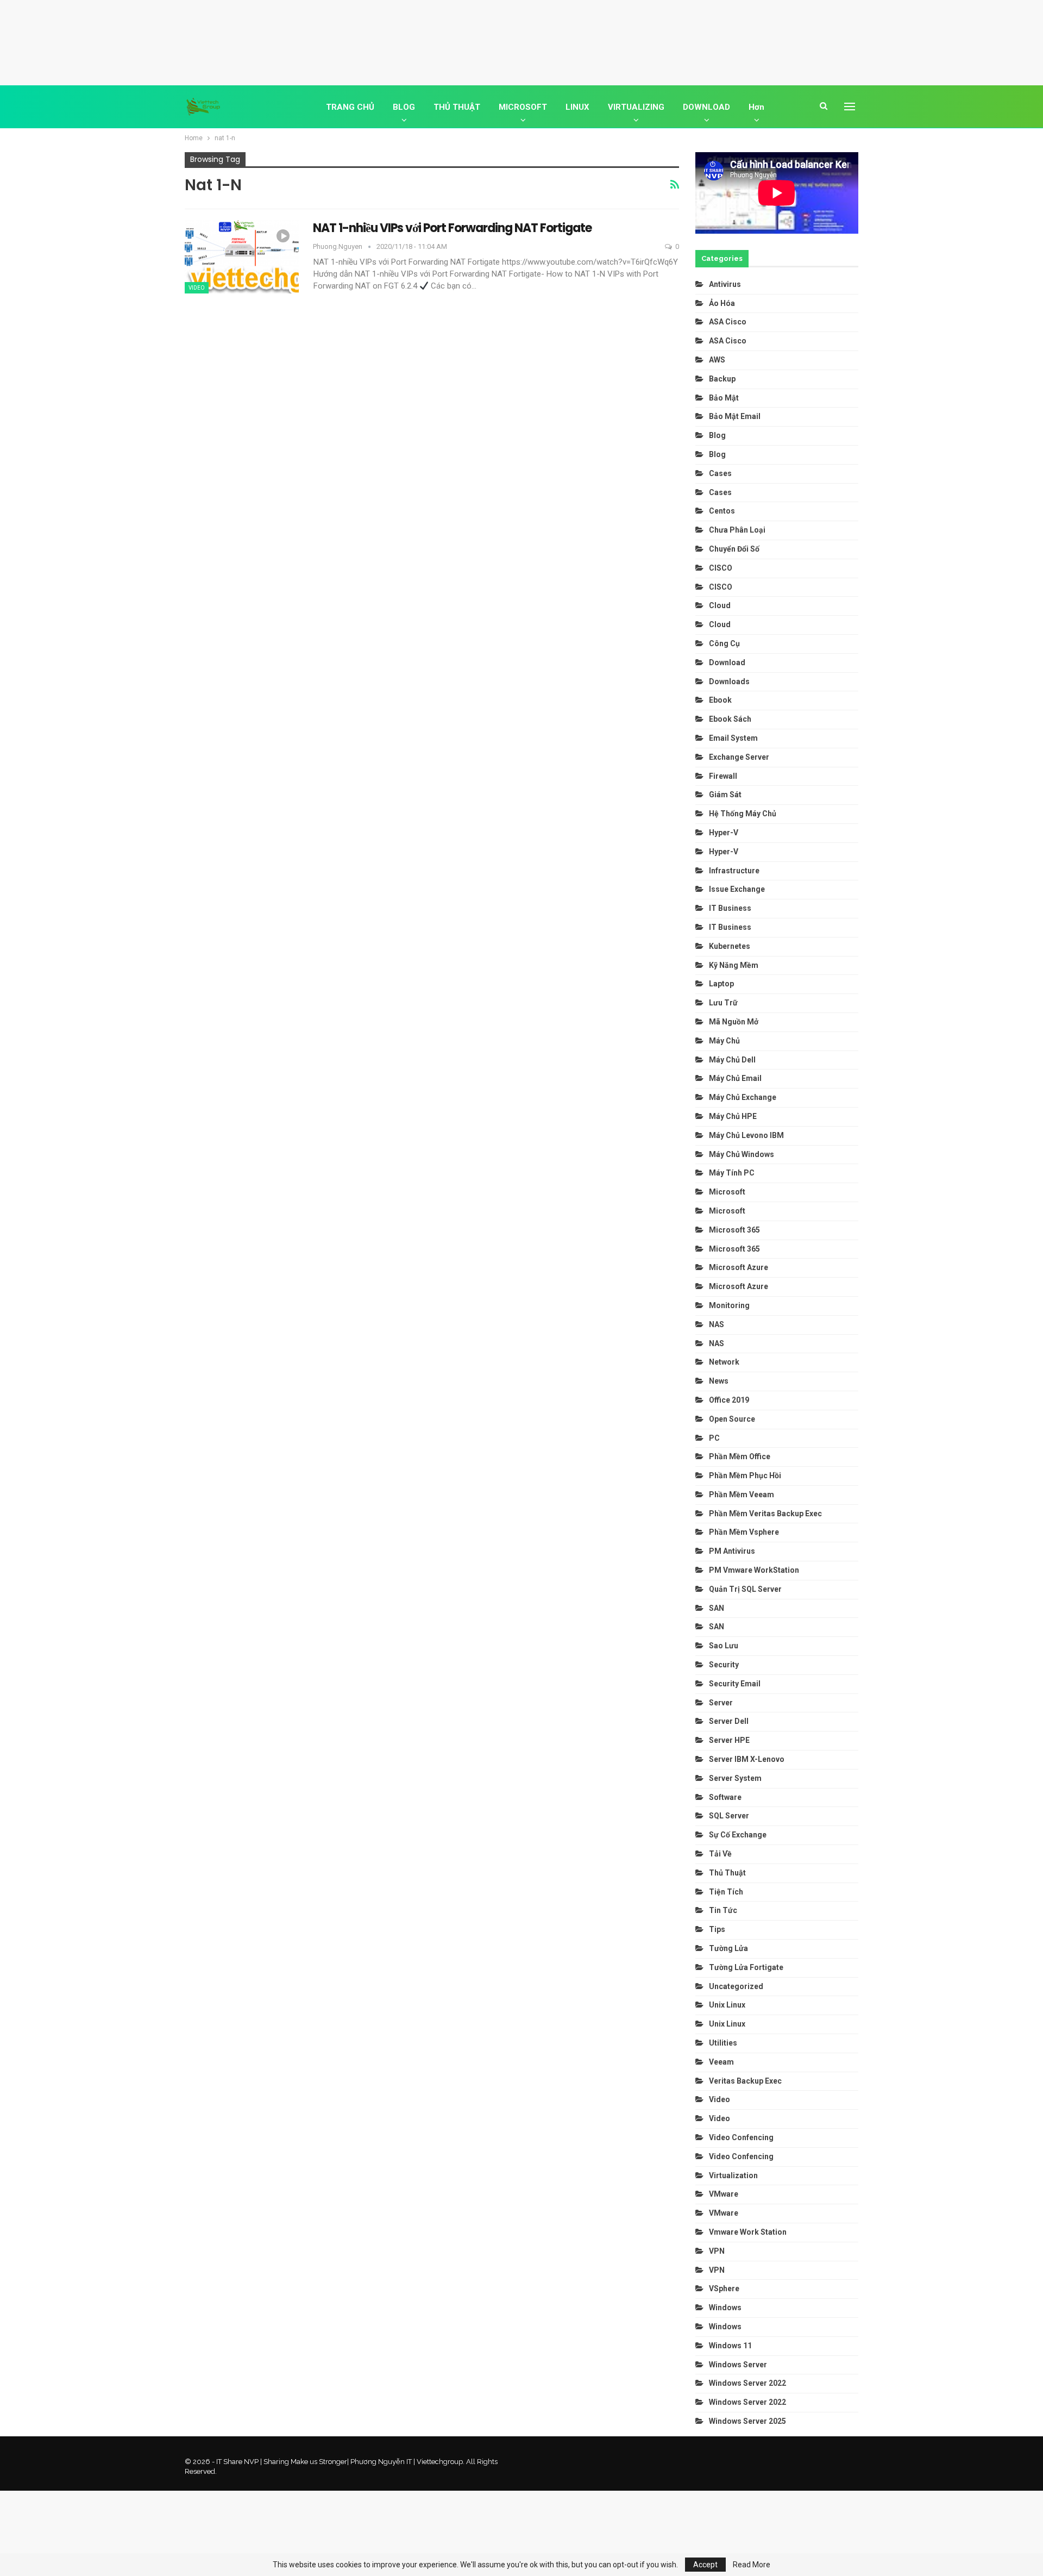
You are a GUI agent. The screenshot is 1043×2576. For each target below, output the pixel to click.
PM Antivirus (732, 1551)
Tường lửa (728, 1948)
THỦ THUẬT (457, 107)
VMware (724, 2194)
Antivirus (725, 284)
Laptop (721, 984)
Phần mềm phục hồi (745, 1475)
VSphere (724, 2289)
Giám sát (725, 795)
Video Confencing (741, 2137)
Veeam (721, 2062)
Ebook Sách (730, 719)
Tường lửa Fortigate (746, 1967)
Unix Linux (727, 2005)
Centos (722, 511)
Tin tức (723, 1910)
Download (727, 662)
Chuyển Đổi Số (734, 549)
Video (197, 288)
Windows (725, 2308)
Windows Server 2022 (747, 2383)
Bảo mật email (735, 416)
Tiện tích (727, 1892)
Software (725, 1797)
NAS (717, 1324)
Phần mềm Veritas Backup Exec (765, 1514)
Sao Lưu (724, 1646)
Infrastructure (734, 871)
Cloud (720, 605)
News (719, 1381)
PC (714, 1438)
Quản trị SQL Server (745, 1589)
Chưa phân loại (737, 530)
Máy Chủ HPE (734, 1116)
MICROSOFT (523, 107)
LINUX (577, 107)
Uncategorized (736, 1986)
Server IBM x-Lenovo (747, 1759)
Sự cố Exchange (738, 1835)
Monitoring (729, 1305)
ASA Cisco (728, 322)
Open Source (732, 1419)
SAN (717, 1608)
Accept (705, 2565)
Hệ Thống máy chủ (743, 814)
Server (721, 1703)
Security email (735, 1684)
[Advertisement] (521, 41)
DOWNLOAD (706, 107)
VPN (717, 2251)
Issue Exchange (737, 889)
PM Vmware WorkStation (754, 1570)
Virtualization (733, 2175)
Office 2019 (729, 1400)
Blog (717, 435)
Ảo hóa (722, 303)
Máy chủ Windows (742, 1154)
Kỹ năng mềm (734, 965)
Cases (720, 473)
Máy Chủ (724, 1041)
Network (724, 1362)
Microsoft (727, 1192)
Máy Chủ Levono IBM (746, 1135)
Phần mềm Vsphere (744, 1532)
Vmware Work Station (748, 2232)
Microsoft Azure (739, 1267)
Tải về (720, 1854)
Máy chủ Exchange (743, 1097)
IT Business (730, 908)
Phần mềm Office (740, 1456)
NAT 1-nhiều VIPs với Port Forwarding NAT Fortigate (452, 228)
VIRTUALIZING (636, 107)
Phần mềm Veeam (742, 1495)
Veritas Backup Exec (745, 2081)
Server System (735, 1778)
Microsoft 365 (734, 1230)
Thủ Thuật (727, 1873)
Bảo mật (725, 398)
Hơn (756, 107)
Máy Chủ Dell (734, 1060)
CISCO (721, 568)
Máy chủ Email (735, 1078)
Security (724, 1665)
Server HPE (729, 1740)
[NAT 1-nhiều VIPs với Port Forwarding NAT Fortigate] (242, 257)
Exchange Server (739, 757)
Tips (717, 1929)
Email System (733, 738)
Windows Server (738, 2365)
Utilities (723, 2043)
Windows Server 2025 (747, 2421)
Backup (722, 379)
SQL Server (729, 1816)
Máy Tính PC (732, 1173)
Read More (752, 2565)
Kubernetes (730, 946)
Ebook (720, 700)
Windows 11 (730, 2346)
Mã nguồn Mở (734, 1022)
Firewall (723, 776)
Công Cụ (724, 643)
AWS (717, 360)
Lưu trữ (723, 1003)
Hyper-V (724, 833)
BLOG (404, 107)
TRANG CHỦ (350, 107)
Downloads (729, 681)
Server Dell (729, 1721)
